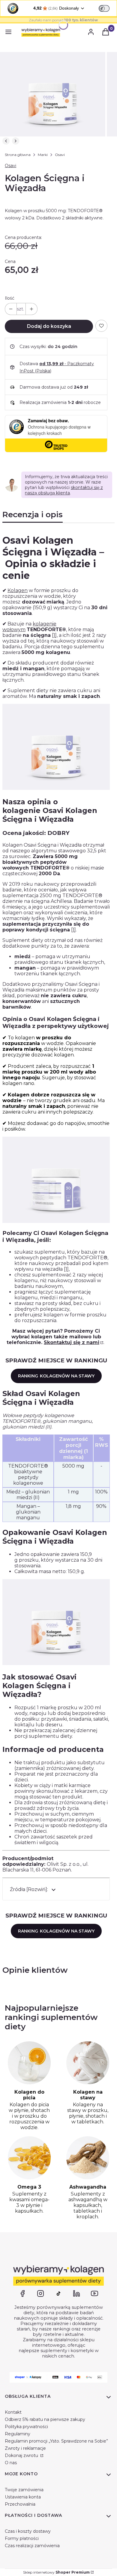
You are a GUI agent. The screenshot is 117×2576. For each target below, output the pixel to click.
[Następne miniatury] (16, 141)
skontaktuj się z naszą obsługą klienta (64, 490)
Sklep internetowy (56, 2572)
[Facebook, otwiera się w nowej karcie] (22, 2293)
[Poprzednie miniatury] (6, 141)
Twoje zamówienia (24, 2490)
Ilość (10, 298)
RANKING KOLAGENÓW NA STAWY (56, 1376)
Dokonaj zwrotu (22, 2455)
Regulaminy (18, 2434)
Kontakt (13, 2412)
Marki (43, 155)
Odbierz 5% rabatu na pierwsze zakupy (45, 2419)
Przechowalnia (20, 2504)
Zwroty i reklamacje (25, 2448)
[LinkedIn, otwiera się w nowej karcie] (76, 2293)
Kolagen (18, 590)
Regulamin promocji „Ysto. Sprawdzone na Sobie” (56, 2441)
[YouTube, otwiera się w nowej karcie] (94, 2293)
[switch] (104, 8)
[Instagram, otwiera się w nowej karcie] (40, 2293)
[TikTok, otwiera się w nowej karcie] (58, 2293)
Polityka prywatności (26, 2427)
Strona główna (18, 155)
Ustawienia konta (23, 2497)
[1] (54, 635)
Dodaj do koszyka (49, 326)
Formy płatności (22, 2538)
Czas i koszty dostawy (28, 2531)
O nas (11, 2463)
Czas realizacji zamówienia (32, 2546)
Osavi (60, 155)
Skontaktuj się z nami (72, 1342)
